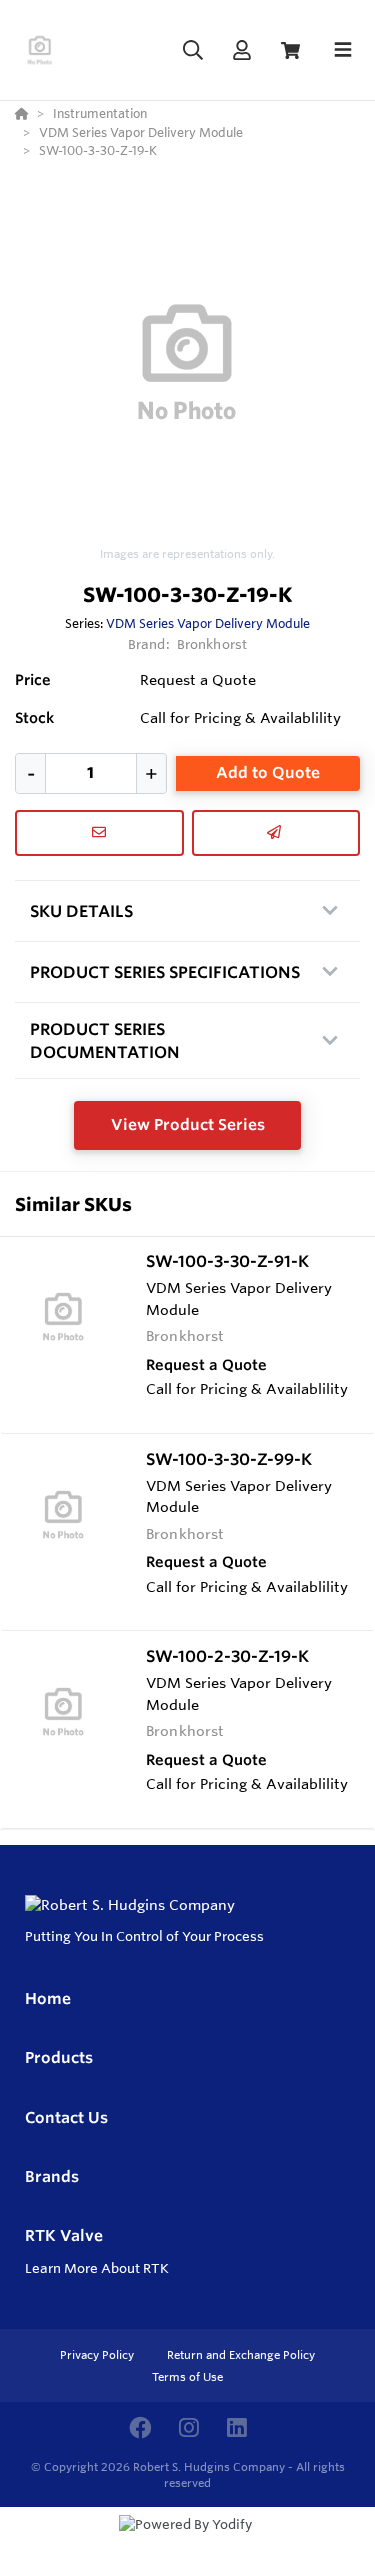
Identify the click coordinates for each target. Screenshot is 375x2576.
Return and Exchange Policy (241, 2355)
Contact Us (66, 2117)
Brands (52, 2176)
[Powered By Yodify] (187, 2543)
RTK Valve (64, 2235)
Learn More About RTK (97, 2268)
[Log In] (241, 50)
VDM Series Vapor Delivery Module (208, 623)
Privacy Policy (98, 2355)
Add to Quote (268, 772)
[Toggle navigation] (343, 50)
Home (48, 1998)
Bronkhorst (212, 644)
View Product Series (188, 1124)
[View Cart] (290, 50)
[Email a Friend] (276, 833)
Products (59, 2057)
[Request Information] (99, 833)
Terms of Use (187, 2377)
